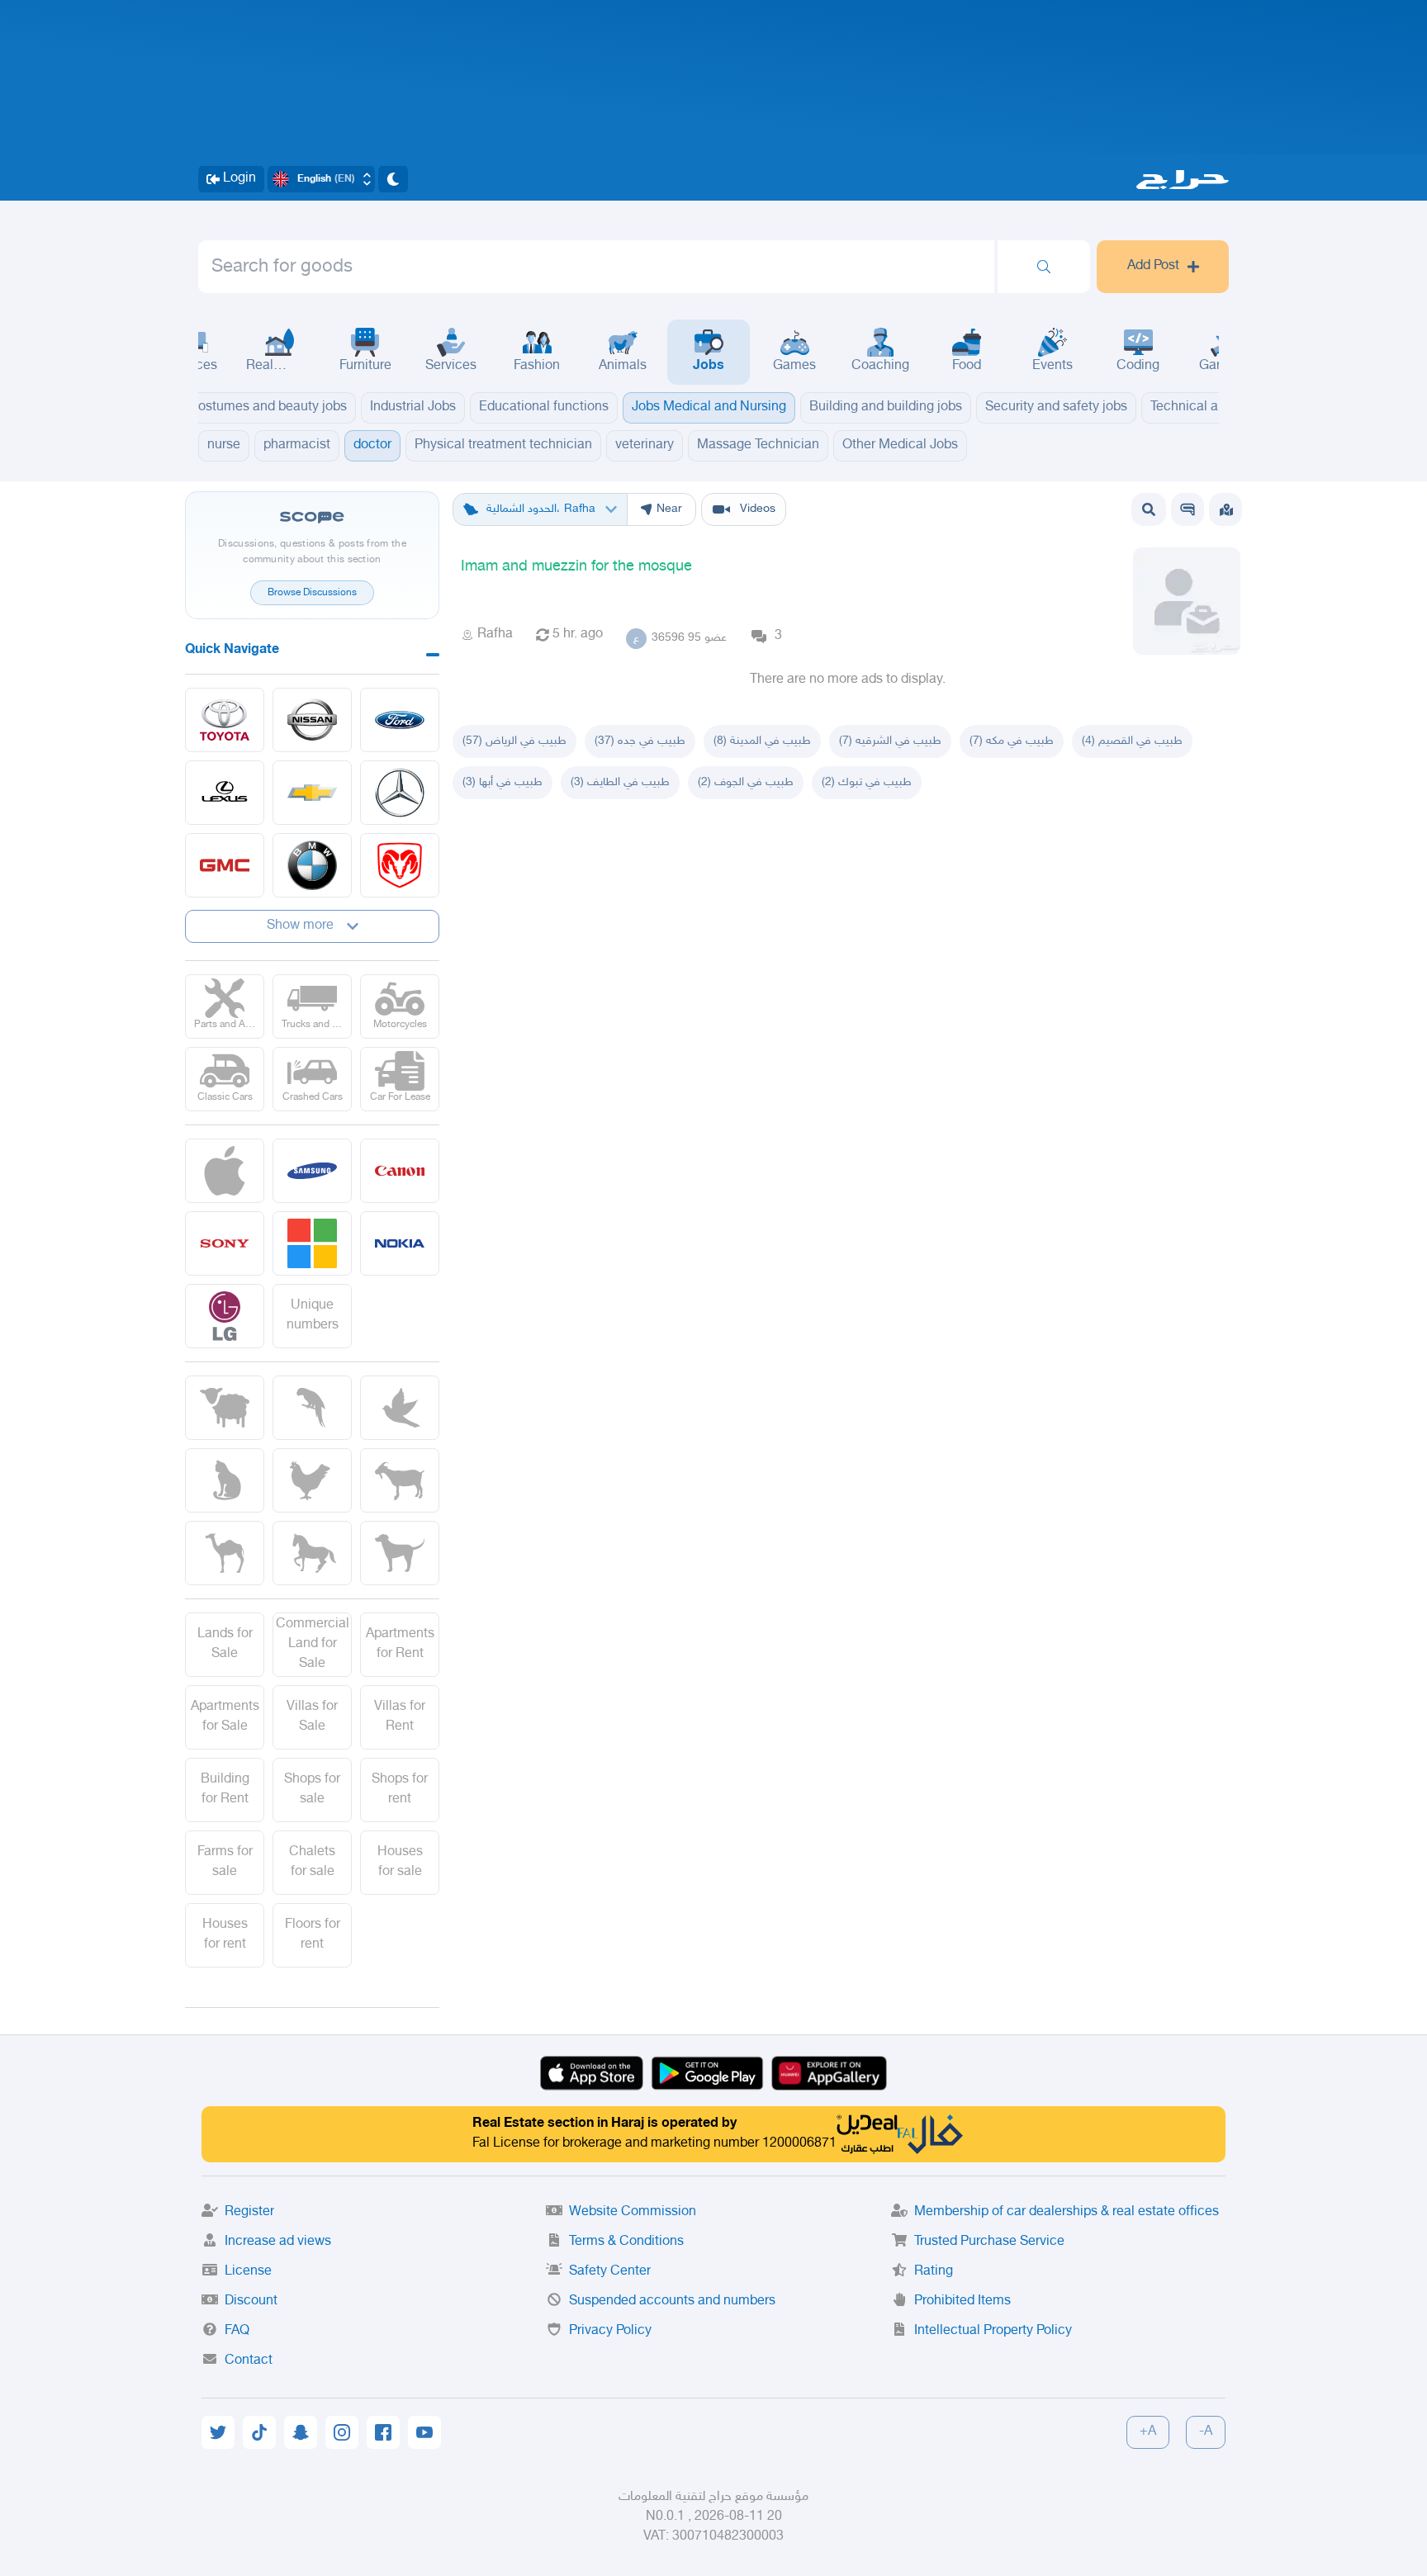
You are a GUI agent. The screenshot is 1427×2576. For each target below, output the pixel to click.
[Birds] (400, 1408)
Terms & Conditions (626, 2242)
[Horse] (312, 1553)
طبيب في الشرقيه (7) (890, 741)
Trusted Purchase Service (989, 2242)
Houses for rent (225, 1935)
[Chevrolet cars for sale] (312, 793)
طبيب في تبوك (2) (867, 782)
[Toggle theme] (393, 179)
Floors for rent (313, 1935)
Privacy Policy (610, 2331)
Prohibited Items (962, 2301)
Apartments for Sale (225, 1717)
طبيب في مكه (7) (1012, 741)
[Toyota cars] (225, 720)
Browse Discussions (312, 593)
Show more (300, 926)
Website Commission (633, 2212)
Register (249, 2212)
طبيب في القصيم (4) (1132, 741)
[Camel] (225, 1553)
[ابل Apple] (225, 1171)
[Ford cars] (400, 720)
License (248, 2272)
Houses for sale (400, 1862)
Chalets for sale (312, 1862)
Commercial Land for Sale (313, 1644)
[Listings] (1226, 509)
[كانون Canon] (400, 1171)
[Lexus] (225, 793)
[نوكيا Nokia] (400, 1243)
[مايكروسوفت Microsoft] (312, 1243)
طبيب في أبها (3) (503, 782)
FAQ (237, 2331)
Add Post (1153, 266)
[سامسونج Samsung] (312, 1171)
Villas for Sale (312, 1717)
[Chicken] (312, 1480)
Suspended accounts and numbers (672, 2301)
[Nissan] (312, 720)
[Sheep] (225, 1408)
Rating (934, 2272)
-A (1206, 2432)
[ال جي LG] (225, 1316)
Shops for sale (312, 1790)
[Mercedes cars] (400, 793)
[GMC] (225, 865)
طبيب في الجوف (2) (746, 782)
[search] (1044, 267)
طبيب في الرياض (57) (514, 741)
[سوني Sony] (225, 1243)
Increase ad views (278, 2242)
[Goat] (400, 1480)
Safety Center (610, 2272)
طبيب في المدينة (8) (762, 741)
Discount (251, 2301)
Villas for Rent (400, 1717)
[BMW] (312, 865)
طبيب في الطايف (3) (620, 782)
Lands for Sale (225, 1644)
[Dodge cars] (400, 865)
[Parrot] (312, 1408)
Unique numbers (313, 1316)
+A (1148, 2432)
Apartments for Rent (400, 1644)
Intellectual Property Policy (993, 2331)
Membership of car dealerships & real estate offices (1067, 2212)
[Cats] (225, 1480)
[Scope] (1188, 509)
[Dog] (400, 1553)
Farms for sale (225, 1862)
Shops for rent (400, 1790)
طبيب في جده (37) (640, 741)
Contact (249, 2361)
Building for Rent (225, 1790)
